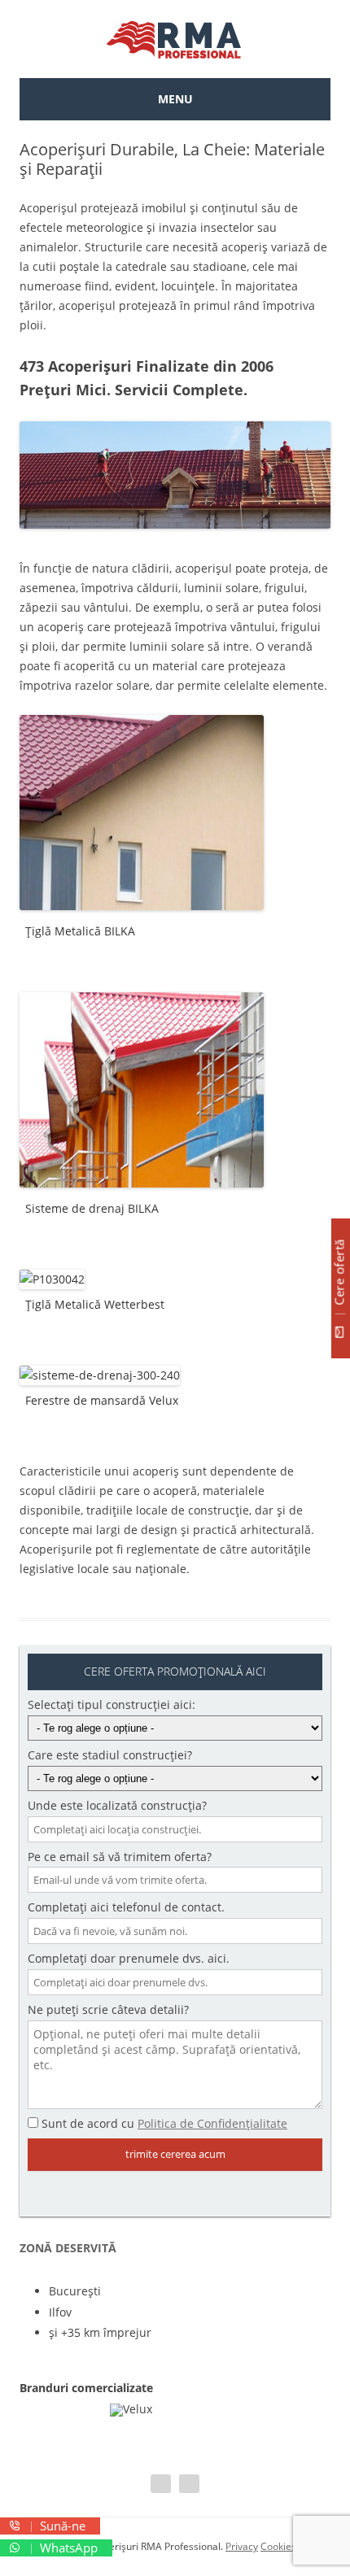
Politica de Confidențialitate (212, 2123)
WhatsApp (67, 2548)
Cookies (278, 2546)
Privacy (242, 2546)
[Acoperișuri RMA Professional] (175, 39)
